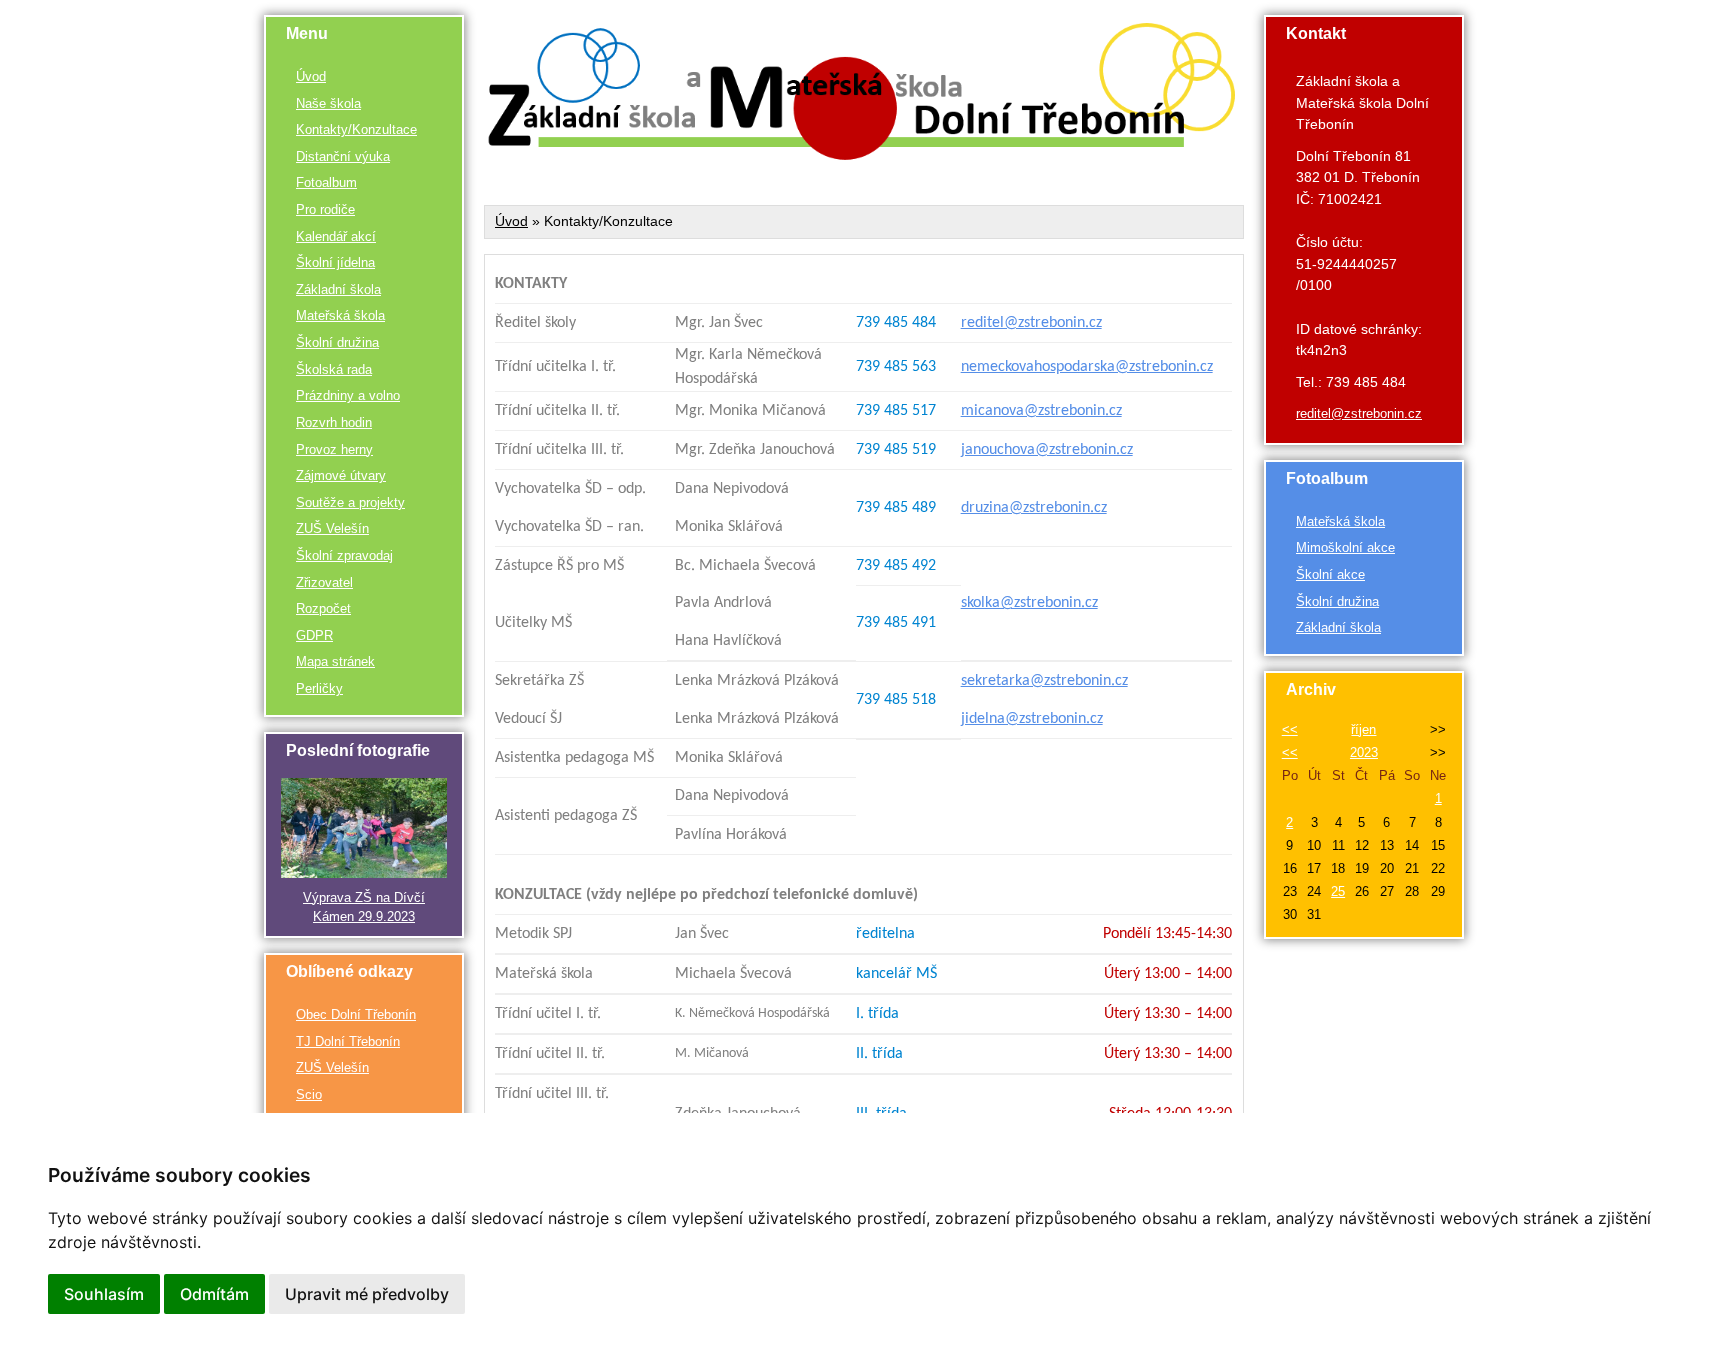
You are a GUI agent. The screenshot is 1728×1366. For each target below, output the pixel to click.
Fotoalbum (326, 182)
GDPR (314, 635)
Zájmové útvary (341, 475)
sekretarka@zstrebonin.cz (1044, 681)
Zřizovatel (324, 582)
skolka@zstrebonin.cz (1029, 603)
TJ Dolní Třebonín (348, 1041)
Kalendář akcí (336, 236)
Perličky (319, 688)
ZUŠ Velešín (332, 528)
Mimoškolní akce (1345, 547)
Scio (309, 1094)
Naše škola (328, 103)
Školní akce (1330, 574)
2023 (1364, 752)
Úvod (311, 76)
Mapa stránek (335, 661)
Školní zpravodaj (344, 555)
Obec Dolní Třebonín (356, 1014)
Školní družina (337, 342)
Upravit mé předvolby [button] (367, 1294)
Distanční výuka (343, 156)
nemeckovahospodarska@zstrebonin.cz (1087, 367)
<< (1290, 729)
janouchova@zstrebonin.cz (1047, 450)
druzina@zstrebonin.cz (1034, 508)
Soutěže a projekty (350, 502)
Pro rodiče (325, 209)
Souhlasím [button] (104, 1294)
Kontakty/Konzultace (356, 129)
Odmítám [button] (214, 1294)
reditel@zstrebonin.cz (1031, 323)
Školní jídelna (335, 262)
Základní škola (338, 289)
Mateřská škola (340, 315)
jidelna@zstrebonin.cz (1032, 719)
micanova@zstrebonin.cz (1041, 411)
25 (1338, 891)
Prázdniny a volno (348, 395)
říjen (1363, 729)
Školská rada (334, 369)
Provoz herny (334, 449)
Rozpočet (323, 608)
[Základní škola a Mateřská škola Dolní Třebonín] (864, 155)
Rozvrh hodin (334, 422)
